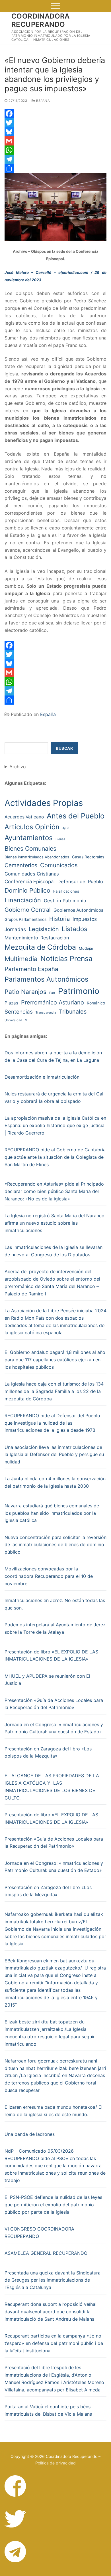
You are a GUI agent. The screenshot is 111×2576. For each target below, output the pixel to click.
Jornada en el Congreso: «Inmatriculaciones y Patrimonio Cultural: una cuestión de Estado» (54, 1728)
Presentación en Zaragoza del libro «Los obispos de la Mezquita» (48, 1752)
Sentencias (19, 1012)
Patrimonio (79, 991)
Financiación (23, 900)
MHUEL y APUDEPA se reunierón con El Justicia (47, 1680)
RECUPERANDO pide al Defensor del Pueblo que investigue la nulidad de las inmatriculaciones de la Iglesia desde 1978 (52, 1423)
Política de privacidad (55, 2463)
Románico (96, 1003)
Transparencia (46, 1013)
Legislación (44, 929)
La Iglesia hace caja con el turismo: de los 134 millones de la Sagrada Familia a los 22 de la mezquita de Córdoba (54, 1391)
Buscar (64, 748)
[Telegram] (55, 159)
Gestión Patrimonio (65, 901)
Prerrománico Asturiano (53, 1002)
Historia (59, 919)
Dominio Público (27, 890)
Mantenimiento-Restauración (37, 938)
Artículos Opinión (32, 827)
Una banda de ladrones (30, 2134)
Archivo (18, 767)
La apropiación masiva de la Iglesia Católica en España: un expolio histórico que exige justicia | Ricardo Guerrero (55, 1125)
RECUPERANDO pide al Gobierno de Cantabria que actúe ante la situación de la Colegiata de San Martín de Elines (55, 1157)
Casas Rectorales (88, 857)
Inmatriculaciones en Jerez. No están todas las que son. (55, 1604)
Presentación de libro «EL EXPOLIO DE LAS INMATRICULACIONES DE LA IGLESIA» (51, 1655)
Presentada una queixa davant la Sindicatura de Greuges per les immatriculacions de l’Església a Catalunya (53, 2280)
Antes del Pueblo (76, 816)
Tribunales (73, 1012)
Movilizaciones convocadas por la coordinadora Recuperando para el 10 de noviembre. (49, 1576)
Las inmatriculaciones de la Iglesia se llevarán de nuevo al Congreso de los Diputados (54, 1251)
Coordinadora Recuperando (41, 20)
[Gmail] (55, 141)
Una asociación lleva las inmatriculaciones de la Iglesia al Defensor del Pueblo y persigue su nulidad (54, 1455)
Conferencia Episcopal (30, 881)
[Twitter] (55, 123)
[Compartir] (55, 168)
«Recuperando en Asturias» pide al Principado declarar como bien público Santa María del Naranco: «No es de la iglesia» (54, 1191)
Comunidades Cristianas (32, 874)
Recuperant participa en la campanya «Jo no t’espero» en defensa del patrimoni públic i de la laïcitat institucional (54, 2343)
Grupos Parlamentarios (25, 919)
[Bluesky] (55, 132)
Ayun (66, 828)
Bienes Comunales (30, 848)
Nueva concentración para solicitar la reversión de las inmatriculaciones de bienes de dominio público (55, 1545)
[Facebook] (55, 114)
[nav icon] (56, 6)
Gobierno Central (28, 910)
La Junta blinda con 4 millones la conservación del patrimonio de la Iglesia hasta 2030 (55, 1482)
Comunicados (59, 865)
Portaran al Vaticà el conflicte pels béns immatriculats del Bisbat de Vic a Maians (48, 2410)
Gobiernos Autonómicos (78, 910)
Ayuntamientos (29, 838)
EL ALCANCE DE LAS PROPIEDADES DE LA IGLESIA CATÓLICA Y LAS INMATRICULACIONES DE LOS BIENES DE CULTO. (52, 1787)
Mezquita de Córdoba (40, 947)
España (43, 101)
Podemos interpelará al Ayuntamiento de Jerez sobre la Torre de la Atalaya (55, 1628)
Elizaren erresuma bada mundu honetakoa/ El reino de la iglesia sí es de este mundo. (54, 2111)
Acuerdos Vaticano (24, 817)
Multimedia (21, 959)
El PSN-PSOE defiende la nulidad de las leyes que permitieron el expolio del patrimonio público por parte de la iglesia (53, 2205)
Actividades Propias (44, 803)
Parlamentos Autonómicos (46, 979)
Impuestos (85, 919)
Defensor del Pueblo (80, 881)
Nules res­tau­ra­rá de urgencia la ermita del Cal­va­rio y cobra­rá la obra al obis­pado (55, 1097)
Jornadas (15, 929)
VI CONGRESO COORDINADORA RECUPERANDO (39, 2233)
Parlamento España (31, 969)
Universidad (13, 1020)
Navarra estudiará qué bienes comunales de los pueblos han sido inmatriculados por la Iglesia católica (52, 1513)
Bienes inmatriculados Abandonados (37, 857)
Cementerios (21, 865)
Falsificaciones (66, 891)
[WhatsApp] (55, 150)
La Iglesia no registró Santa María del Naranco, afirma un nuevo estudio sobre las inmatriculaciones (55, 1223)
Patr (52, 993)
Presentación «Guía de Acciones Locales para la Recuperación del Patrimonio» (54, 1704)
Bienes (60, 839)
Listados (75, 929)
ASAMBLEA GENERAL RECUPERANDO (46, 2253)
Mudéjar (86, 948)
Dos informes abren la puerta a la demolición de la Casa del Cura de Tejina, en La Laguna (53, 1056)
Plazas (11, 1003)
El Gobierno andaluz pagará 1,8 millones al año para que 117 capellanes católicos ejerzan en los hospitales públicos (55, 1360)
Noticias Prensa (66, 959)
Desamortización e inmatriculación (42, 1077)
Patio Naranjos (25, 992)
